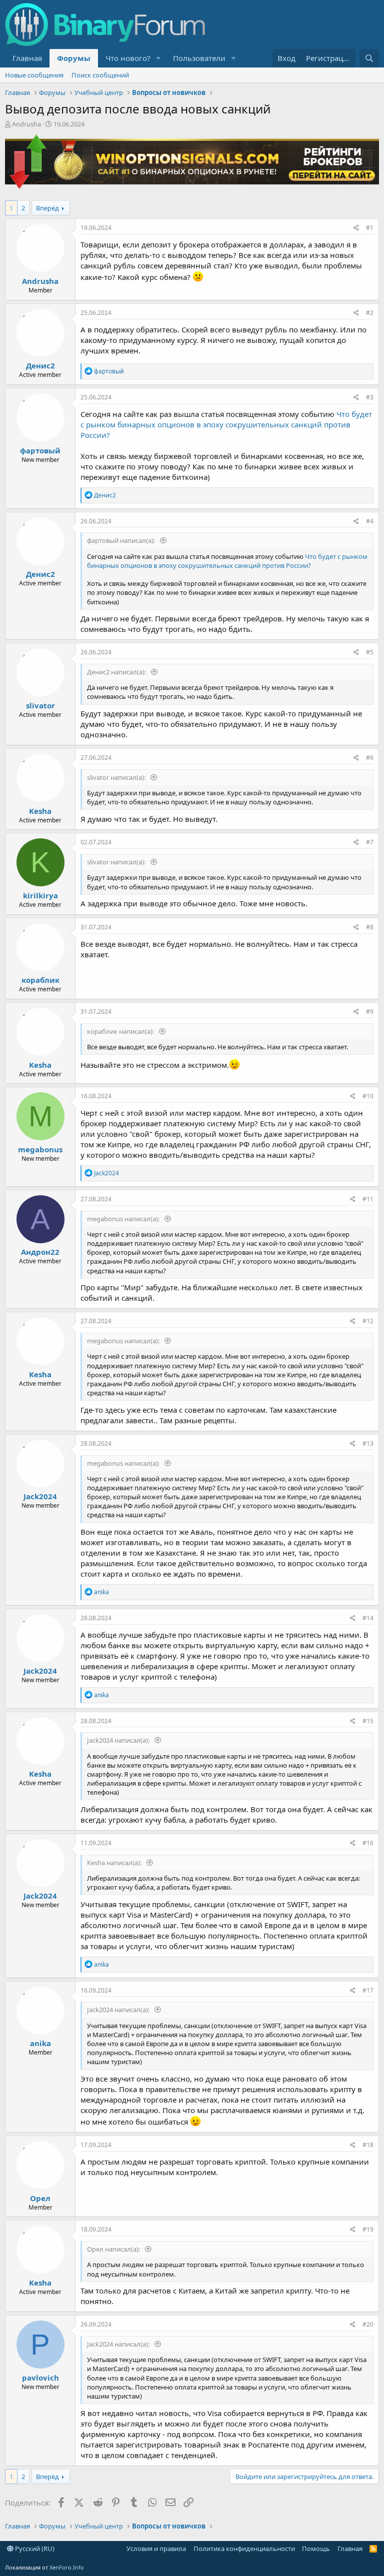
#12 (368, 1321)
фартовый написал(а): (122, 540)
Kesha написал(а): (115, 1863)
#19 (368, 2229)
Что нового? (128, 58)
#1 (370, 228)
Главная (27, 58)
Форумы (74, 58)
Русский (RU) (34, 2549)
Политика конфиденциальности (244, 2549)
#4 (370, 521)
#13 (368, 1443)
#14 (368, 1618)
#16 (368, 1843)
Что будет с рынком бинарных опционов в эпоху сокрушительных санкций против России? (226, 424)
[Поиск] (369, 58)
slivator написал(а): (117, 777)
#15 (368, 1721)
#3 (370, 397)
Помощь (316, 2549)
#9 (370, 1012)
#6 (370, 758)
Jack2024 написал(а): (119, 1740)
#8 (370, 927)
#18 (368, 2145)
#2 (370, 313)
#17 (368, 1990)
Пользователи (199, 58)
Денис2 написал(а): (117, 672)
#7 (370, 842)
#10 (368, 1096)
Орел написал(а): (114, 2249)
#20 (368, 2324)
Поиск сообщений (100, 75)
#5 (370, 652)
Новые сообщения (34, 75)
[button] (158, 58)
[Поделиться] (356, 228)
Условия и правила (156, 2549)
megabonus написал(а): (124, 1219)
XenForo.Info (67, 2567)
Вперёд (47, 208)
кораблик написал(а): (121, 1031)
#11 (368, 1199)
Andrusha (26, 124)
